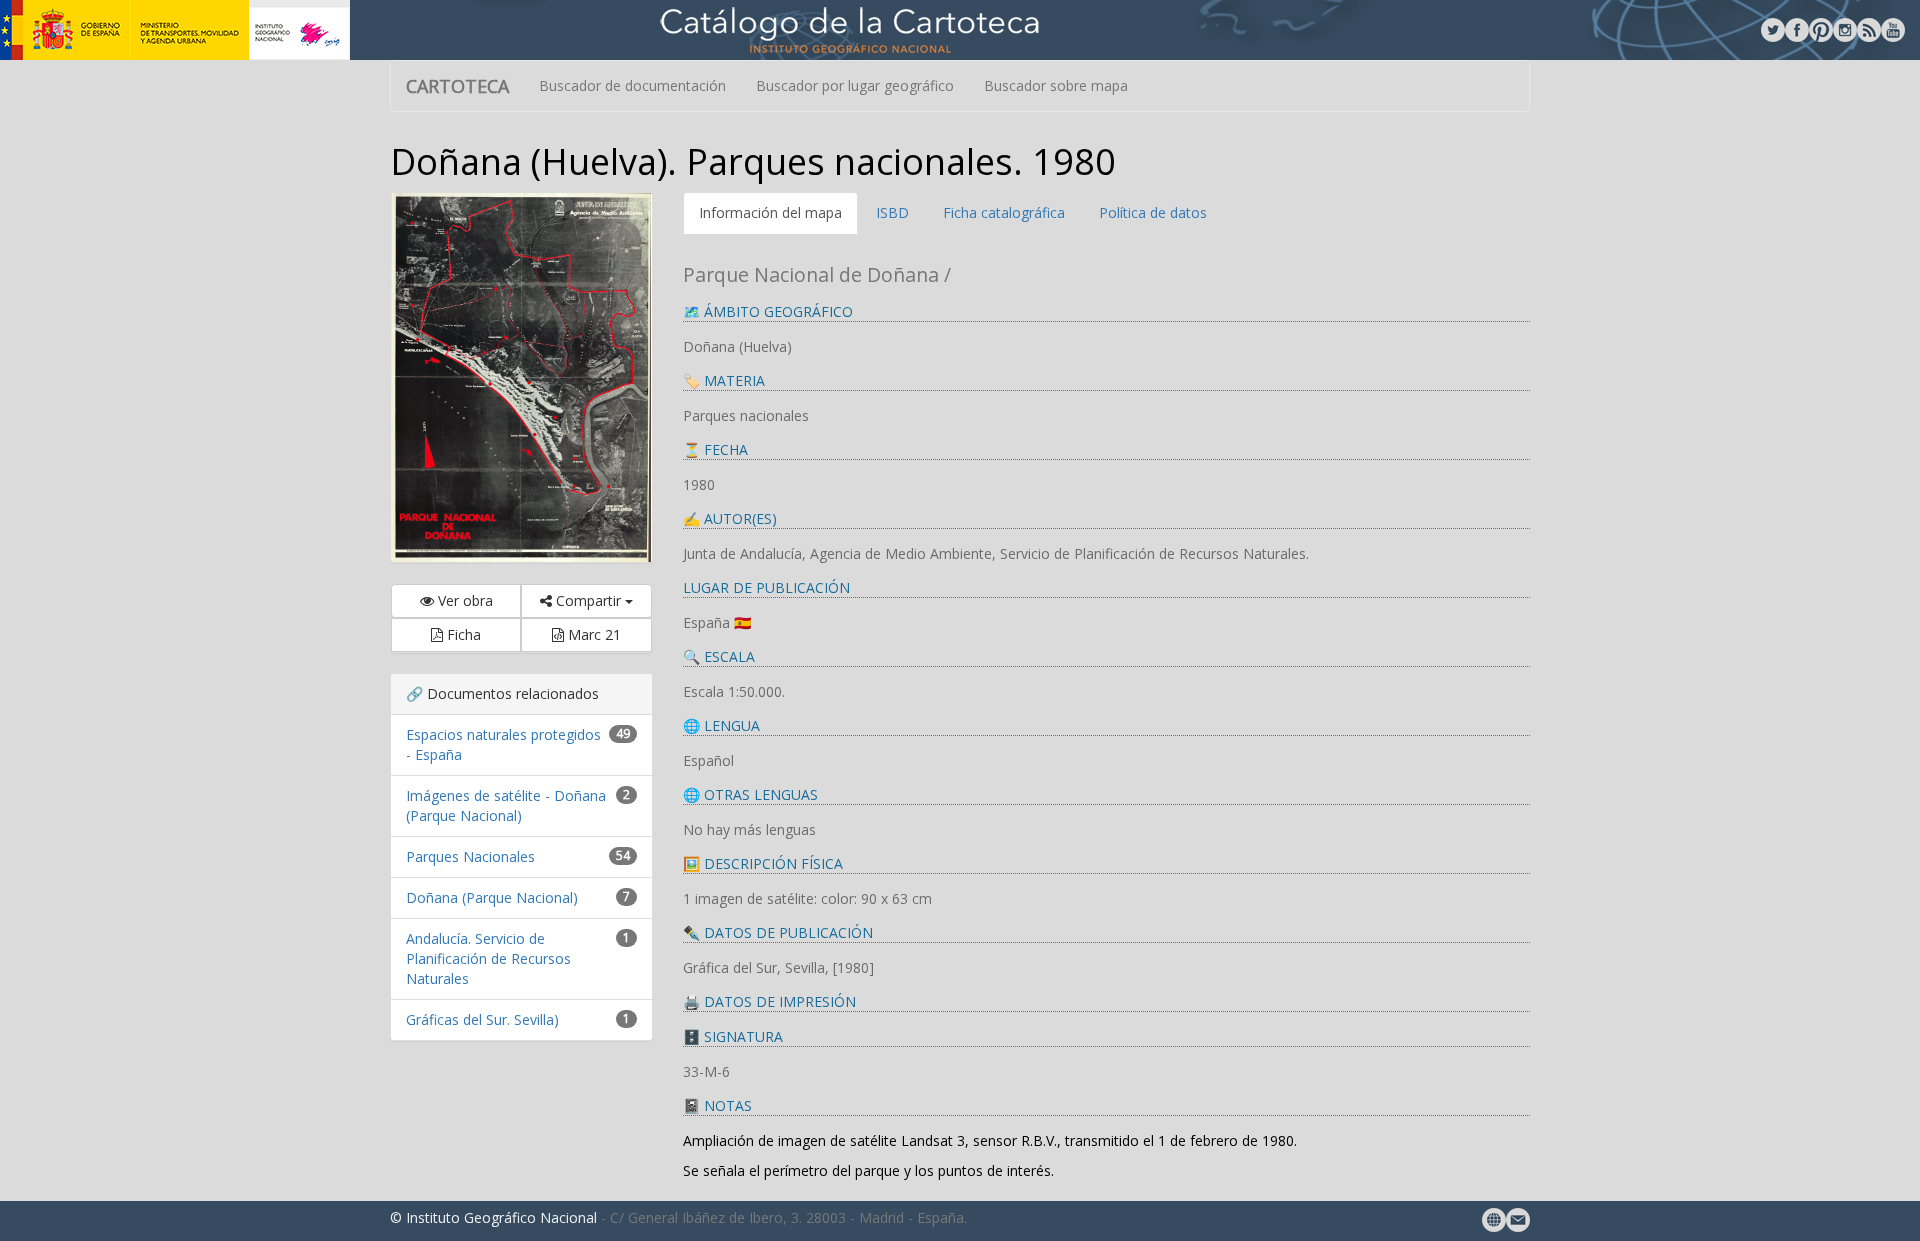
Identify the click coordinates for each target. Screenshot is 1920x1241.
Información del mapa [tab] (770, 212)
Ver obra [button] (463, 600)
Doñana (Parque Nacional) (492, 897)
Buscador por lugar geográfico (855, 85)
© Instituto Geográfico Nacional (493, 1217)
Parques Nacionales (470, 856)
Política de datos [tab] (1153, 212)
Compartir (588, 600)
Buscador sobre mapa (1056, 85)
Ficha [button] (462, 634)
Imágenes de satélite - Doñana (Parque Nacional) (506, 805)
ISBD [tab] (892, 212)
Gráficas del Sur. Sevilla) (482, 1019)
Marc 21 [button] (592, 634)
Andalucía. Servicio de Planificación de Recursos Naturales (488, 958)
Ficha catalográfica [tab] (1004, 212)
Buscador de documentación (632, 85)
